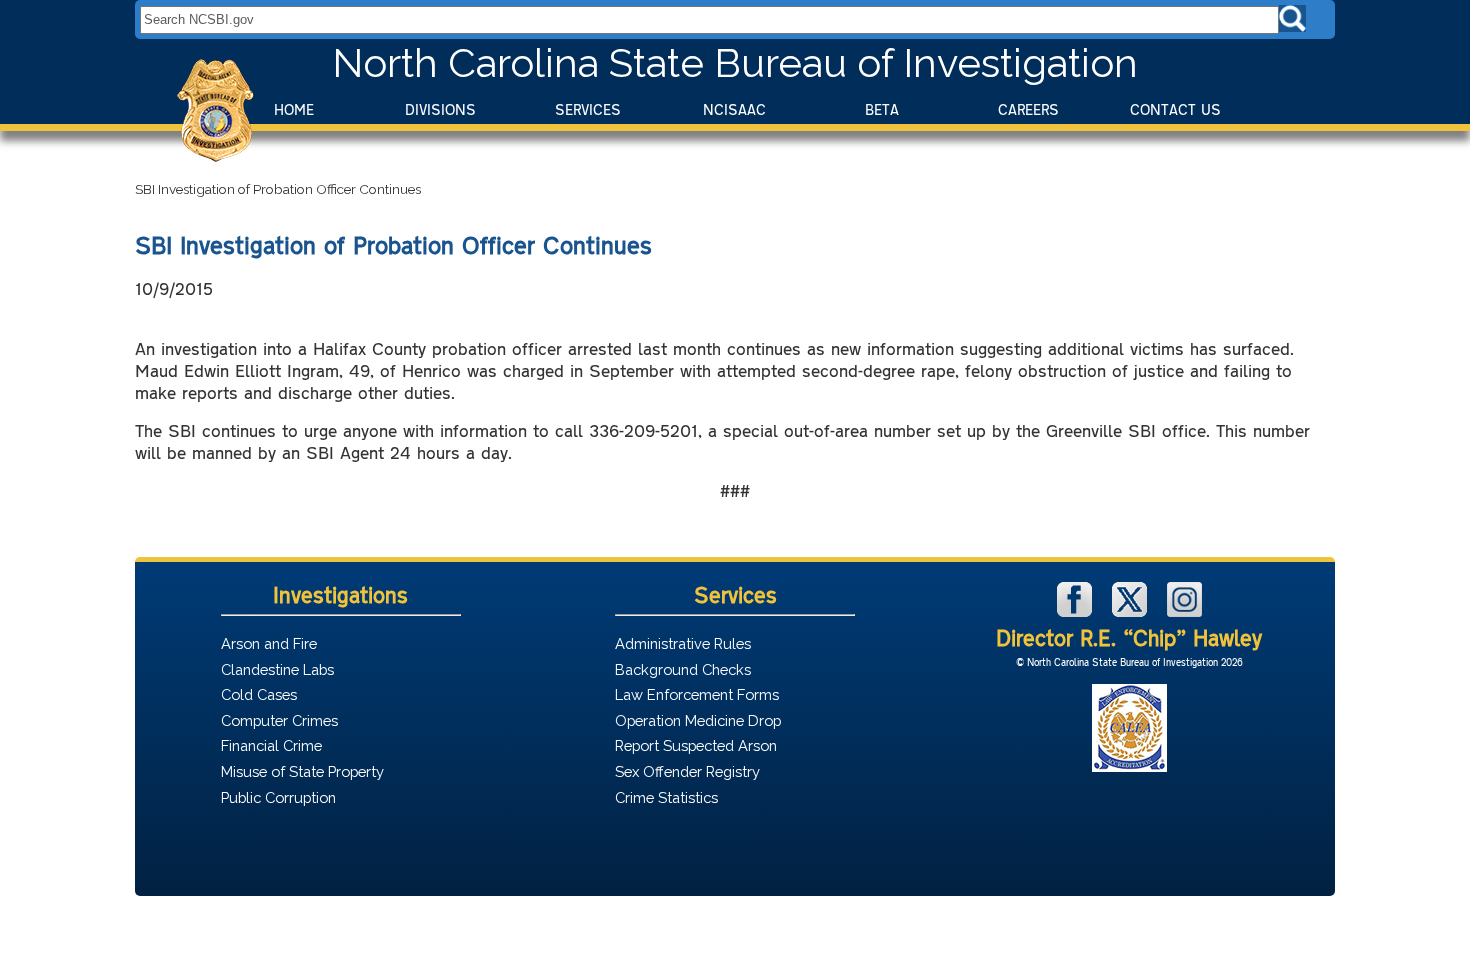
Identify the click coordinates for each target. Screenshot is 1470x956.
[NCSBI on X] (1132, 611)
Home (294, 109)
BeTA (882, 109)
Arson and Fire (269, 643)
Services (588, 109)
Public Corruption (278, 797)
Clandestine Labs (277, 669)
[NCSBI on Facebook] (1077, 611)
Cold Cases (259, 694)
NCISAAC (734, 109)
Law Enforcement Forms (697, 694)
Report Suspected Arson (696, 745)
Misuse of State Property (302, 771)
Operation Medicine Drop (698, 720)
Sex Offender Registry (687, 771)
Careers (1028, 109)
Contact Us (1175, 109)
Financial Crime (271, 745)
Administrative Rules (683, 643)
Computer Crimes (279, 720)
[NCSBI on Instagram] (1184, 611)
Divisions (440, 109)
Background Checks (683, 669)
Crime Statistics (666, 797)
